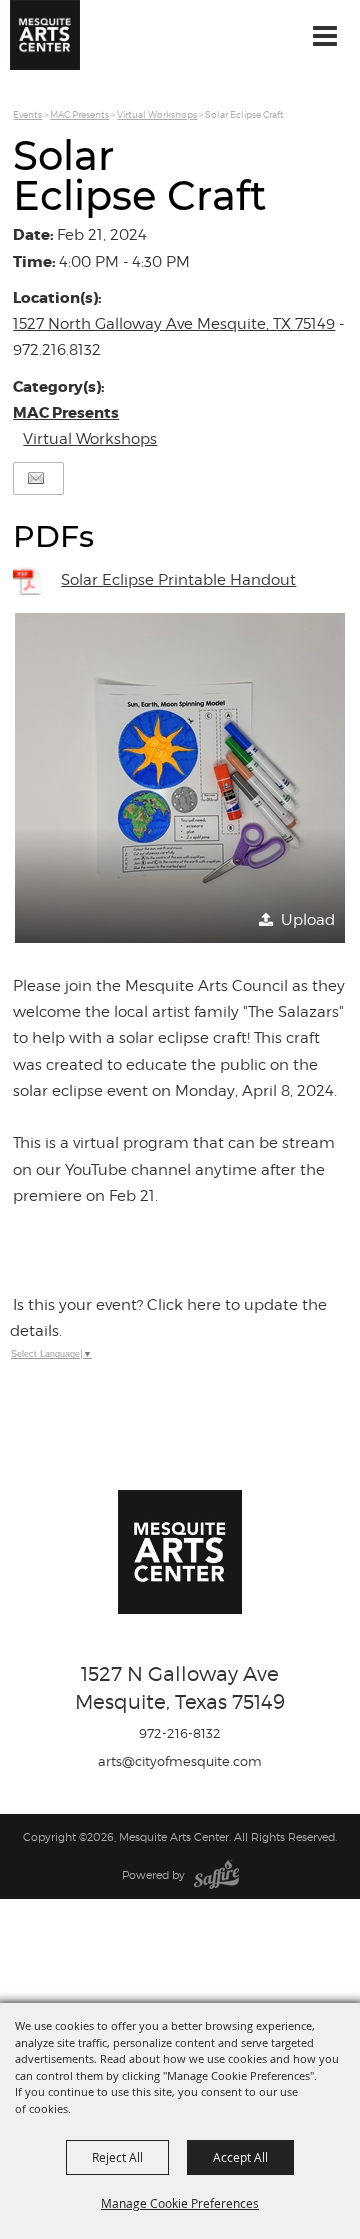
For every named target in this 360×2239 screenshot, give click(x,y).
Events (27, 114)
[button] (180, 778)
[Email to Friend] (36, 478)
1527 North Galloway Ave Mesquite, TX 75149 (174, 324)
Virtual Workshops (157, 114)
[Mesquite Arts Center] (45, 35)
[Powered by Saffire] (216, 1875)
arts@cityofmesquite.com (180, 1761)
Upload (308, 920)
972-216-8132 (180, 1733)
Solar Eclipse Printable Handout (178, 580)
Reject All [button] (117, 2157)
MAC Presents (79, 114)
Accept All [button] (240, 2157)
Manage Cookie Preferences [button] (180, 2203)
